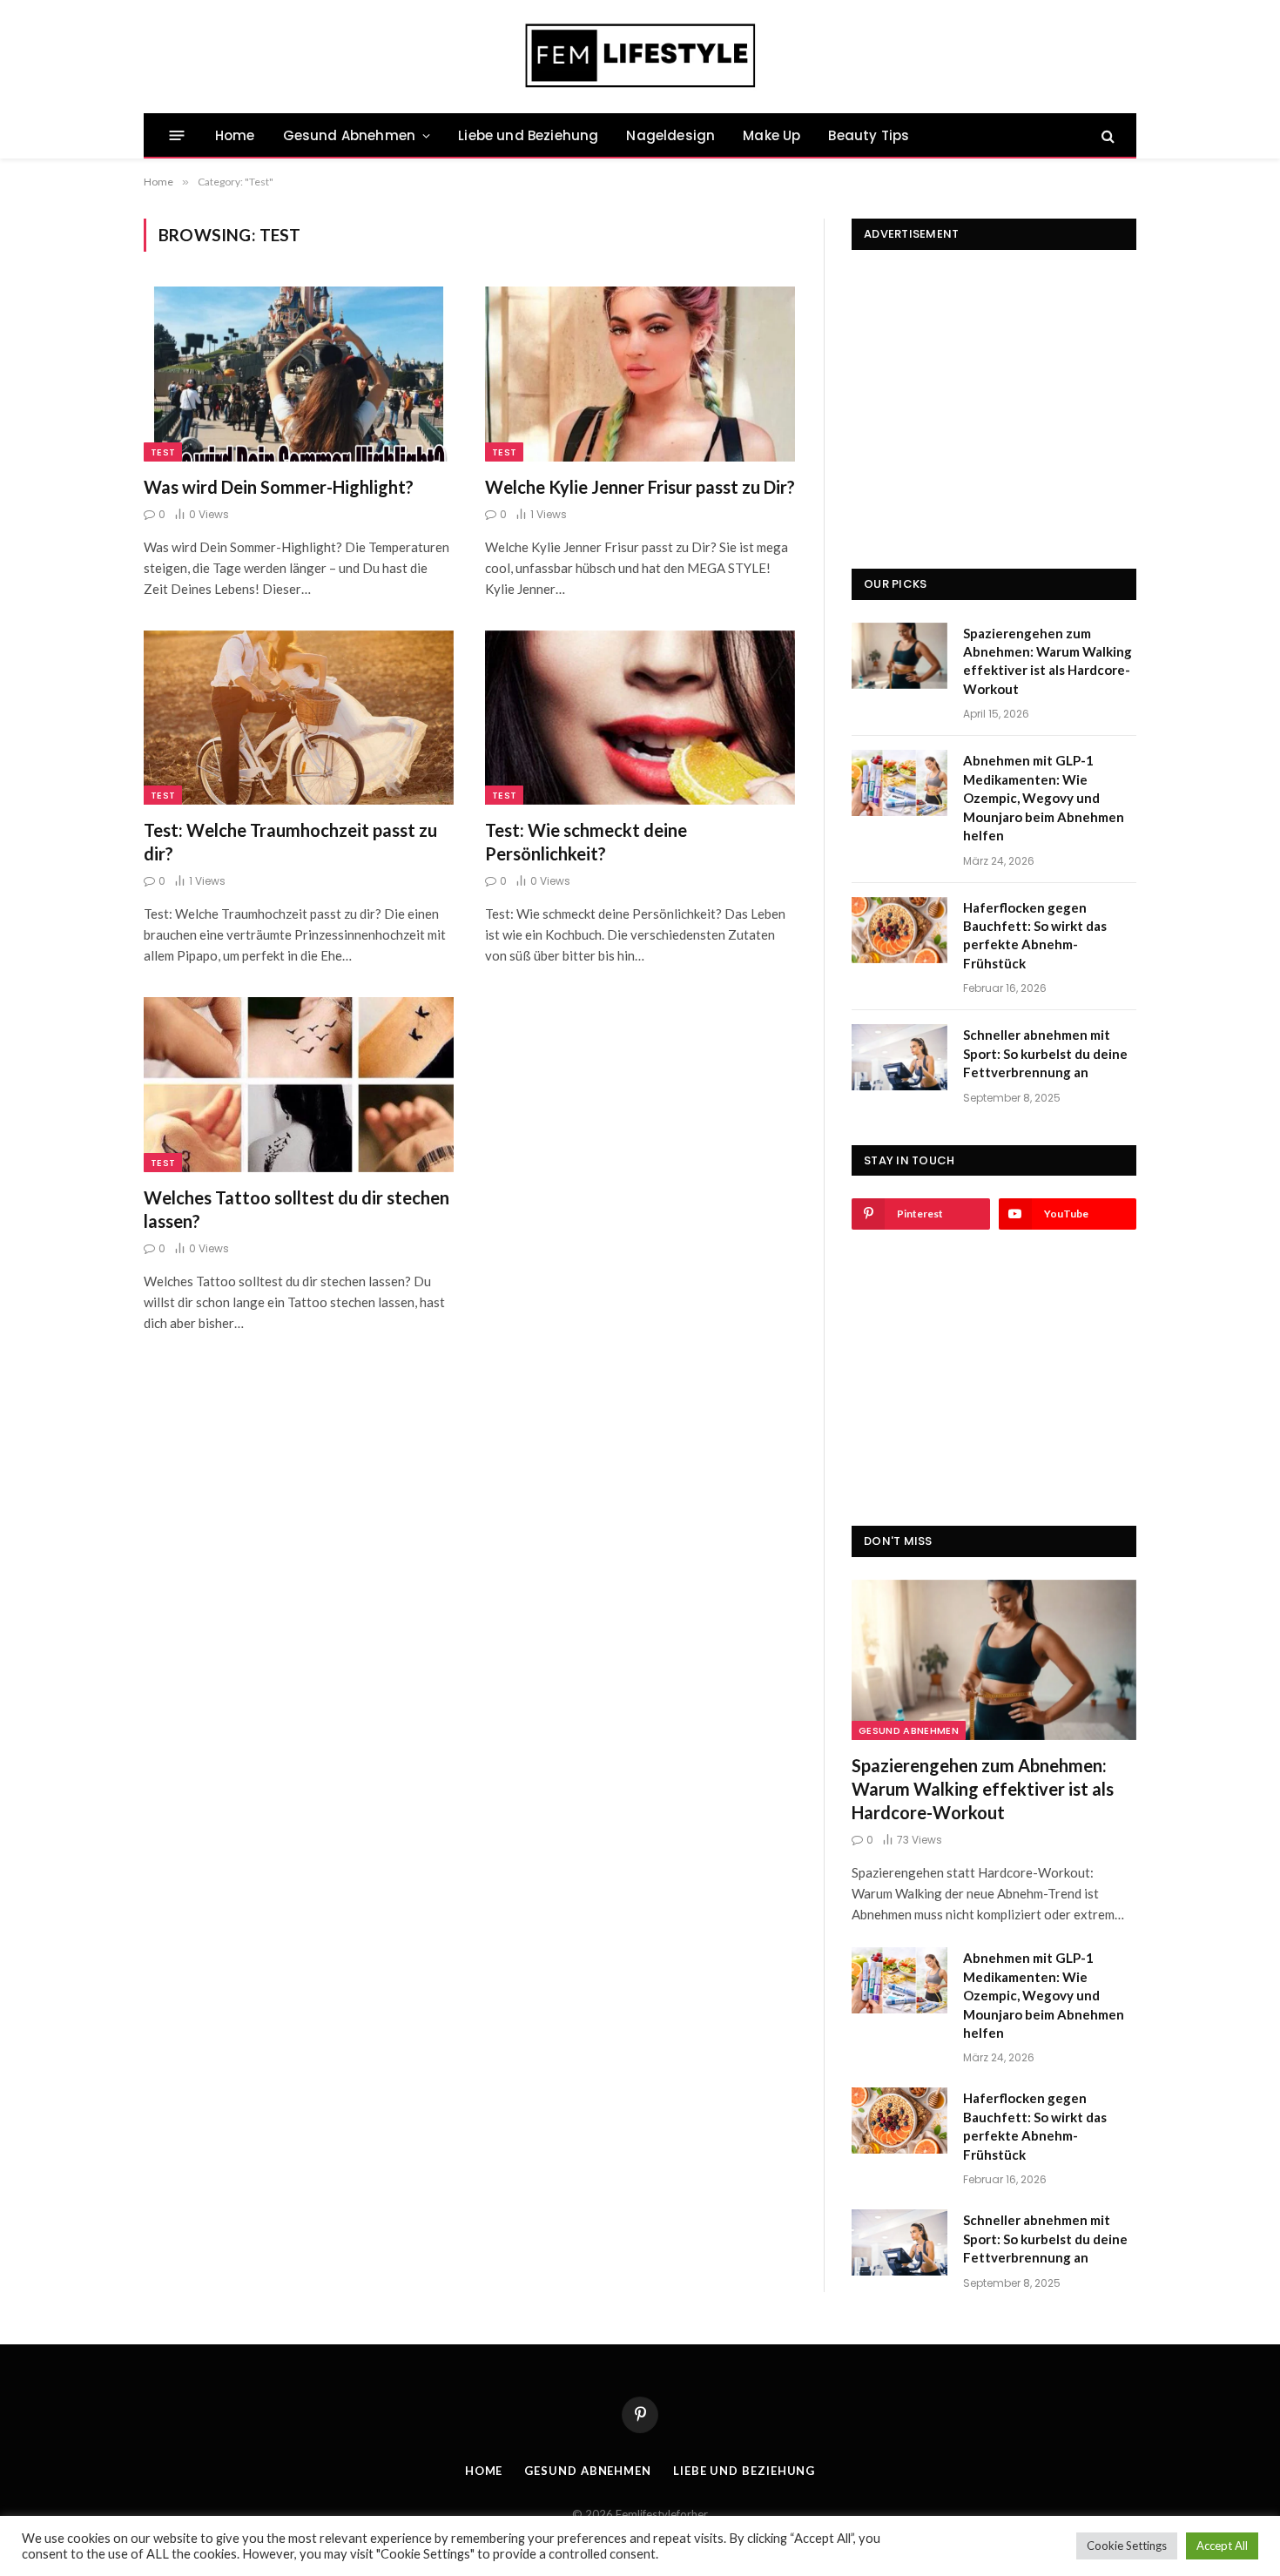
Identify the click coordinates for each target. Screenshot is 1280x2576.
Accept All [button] (1222, 2546)
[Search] (1106, 135)
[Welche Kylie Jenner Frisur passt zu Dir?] (640, 374)
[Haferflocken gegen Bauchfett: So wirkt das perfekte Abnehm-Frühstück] (899, 930)
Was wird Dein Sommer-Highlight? (279, 487)
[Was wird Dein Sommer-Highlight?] (299, 374)
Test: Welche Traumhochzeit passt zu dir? (290, 842)
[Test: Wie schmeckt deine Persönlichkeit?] (640, 718)
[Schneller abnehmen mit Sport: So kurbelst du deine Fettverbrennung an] (899, 1057)
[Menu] (177, 135)
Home (235, 135)
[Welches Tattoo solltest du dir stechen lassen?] (299, 1084)
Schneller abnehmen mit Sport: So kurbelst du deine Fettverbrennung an (1045, 1053)
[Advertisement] (994, 381)
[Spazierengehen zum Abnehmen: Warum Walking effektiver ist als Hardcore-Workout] (899, 656)
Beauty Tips (869, 135)
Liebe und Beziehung (528, 135)
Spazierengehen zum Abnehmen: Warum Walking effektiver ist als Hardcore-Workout (1048, 661)
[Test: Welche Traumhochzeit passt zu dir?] (299, 718)
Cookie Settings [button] (1127, 2546)
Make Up (771, 135)
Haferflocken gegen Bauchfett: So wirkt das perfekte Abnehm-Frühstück (1035, 935)
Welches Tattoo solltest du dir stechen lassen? (296, 1209)
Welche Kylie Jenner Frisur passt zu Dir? (640, 487)
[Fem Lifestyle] (640, 57)
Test (163, 452)
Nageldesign (670, 135)
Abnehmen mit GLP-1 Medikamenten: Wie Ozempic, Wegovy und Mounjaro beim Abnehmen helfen (1044, 798)
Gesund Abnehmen (349, 135)
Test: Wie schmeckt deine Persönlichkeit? (586, 842)
